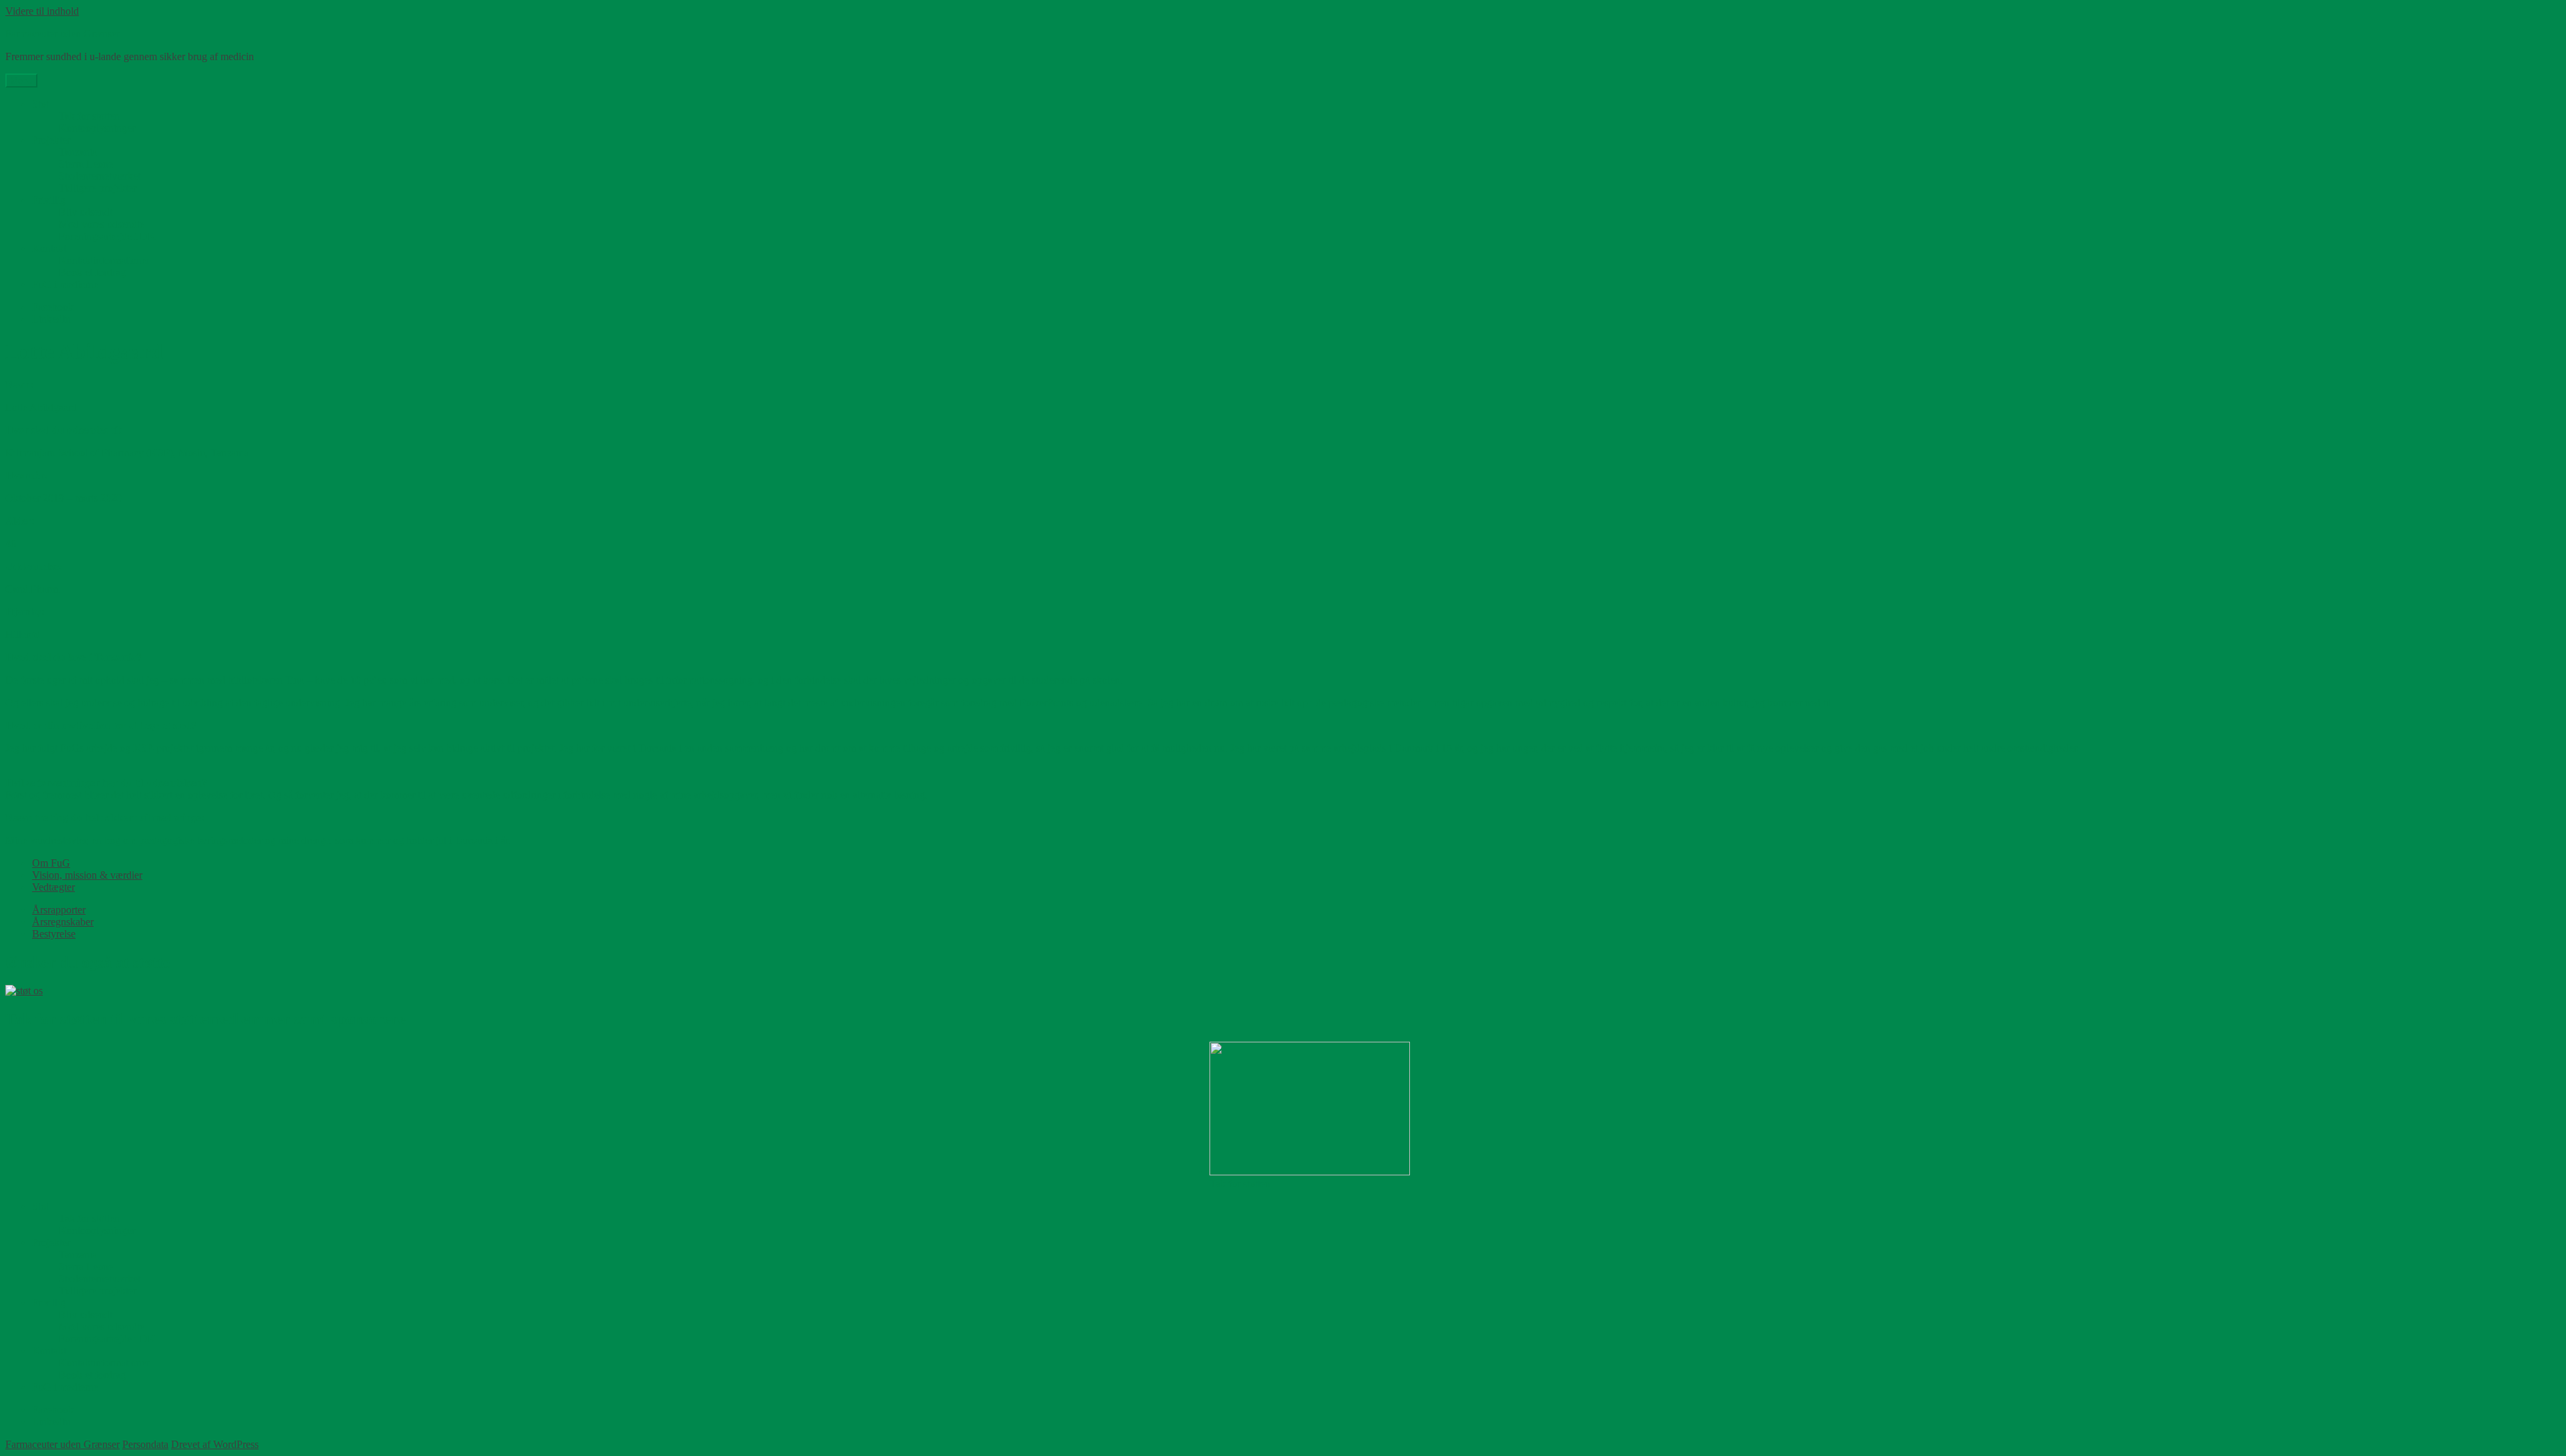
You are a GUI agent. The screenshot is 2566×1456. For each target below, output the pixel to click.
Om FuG (51, 863)
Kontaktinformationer (104, 260)
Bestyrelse (54, 934)
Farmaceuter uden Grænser (62, 34)
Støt (40, 104)
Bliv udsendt (86, 212)
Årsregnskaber (63, 922)
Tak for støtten (89, 116)
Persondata (145, 1444)
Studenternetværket (100, 176)
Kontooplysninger (97, 128)
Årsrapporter (59, 910)
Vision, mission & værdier (87, 875)
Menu (21, 81)
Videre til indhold (42, 11)
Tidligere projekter (98, 188)
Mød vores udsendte (102, 224)
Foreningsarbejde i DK (107, 236)
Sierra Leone (86, 164)
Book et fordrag (92, 272)
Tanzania (78, 152)
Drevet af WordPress (215, 1444)
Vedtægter (53, 887)
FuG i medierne (65, 284)
